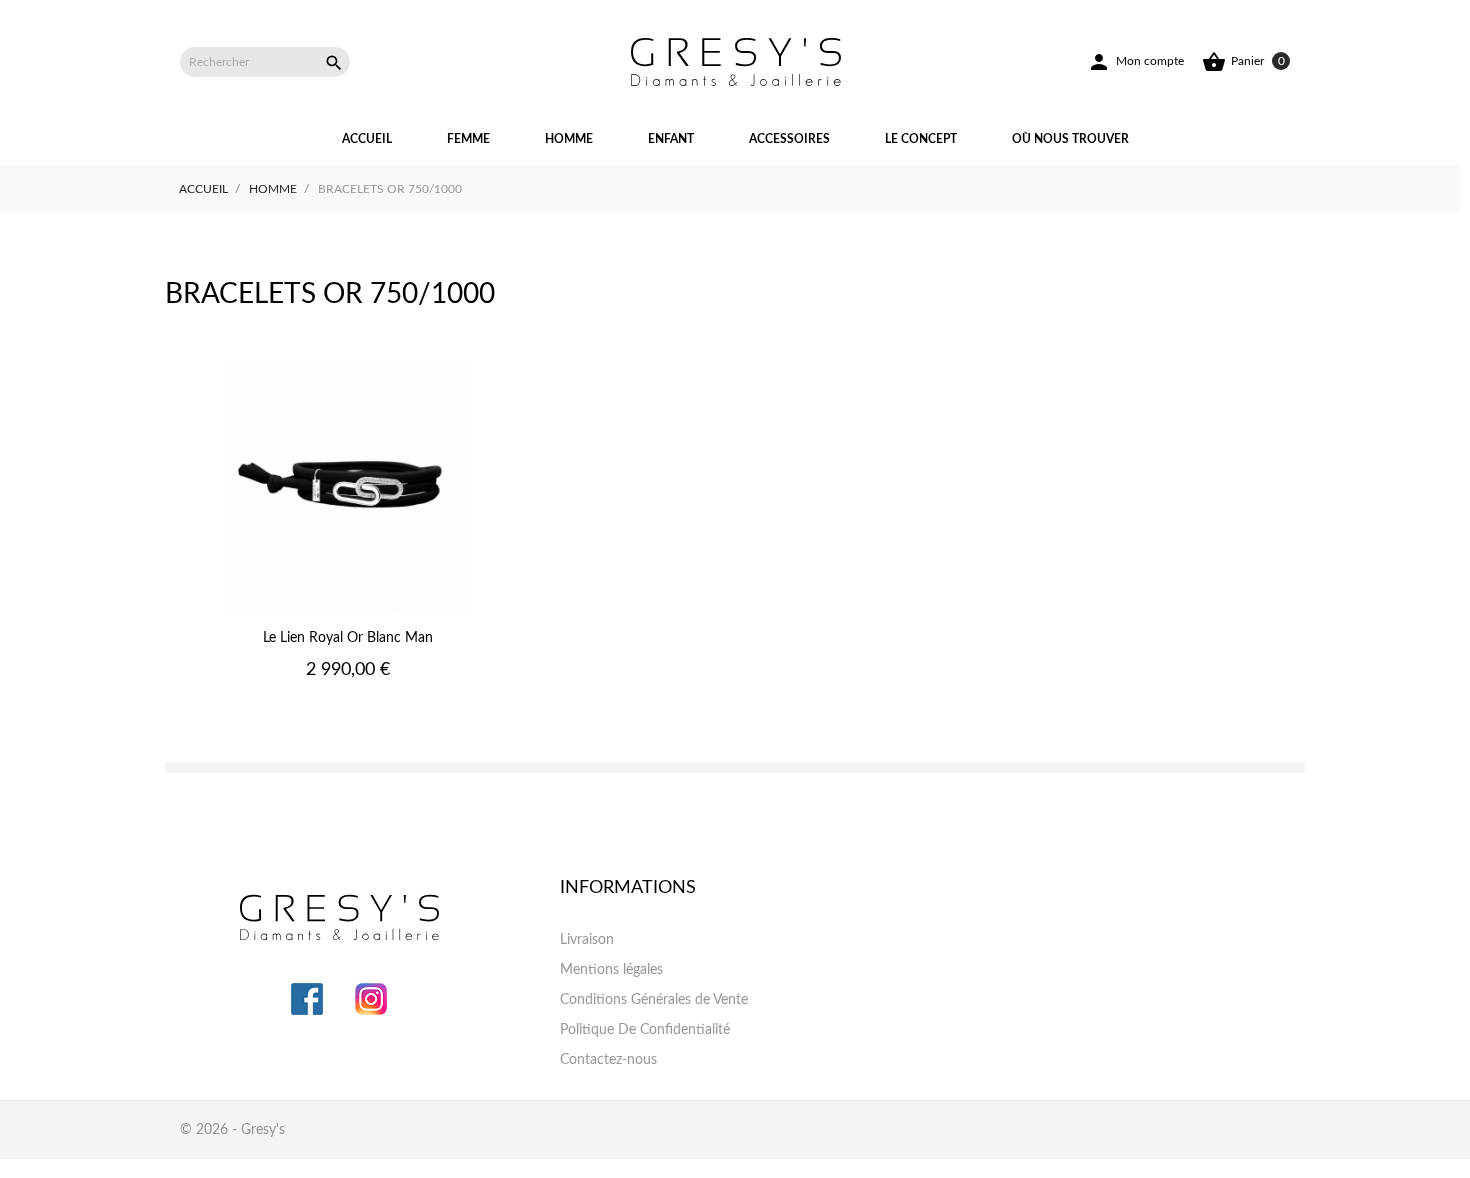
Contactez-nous (608, 1060)
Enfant (671, 139)
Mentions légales (611, 970)
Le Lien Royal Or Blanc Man (348, 638)
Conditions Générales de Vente (654, 1000)
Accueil (367, 139)
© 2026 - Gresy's (232, 1130)
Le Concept (921, 139)
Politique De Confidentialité (645, 1030)
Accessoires (789, 139)
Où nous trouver (1070, 139)
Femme (468, 139)
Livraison (587, 940)
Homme (569, 139)
